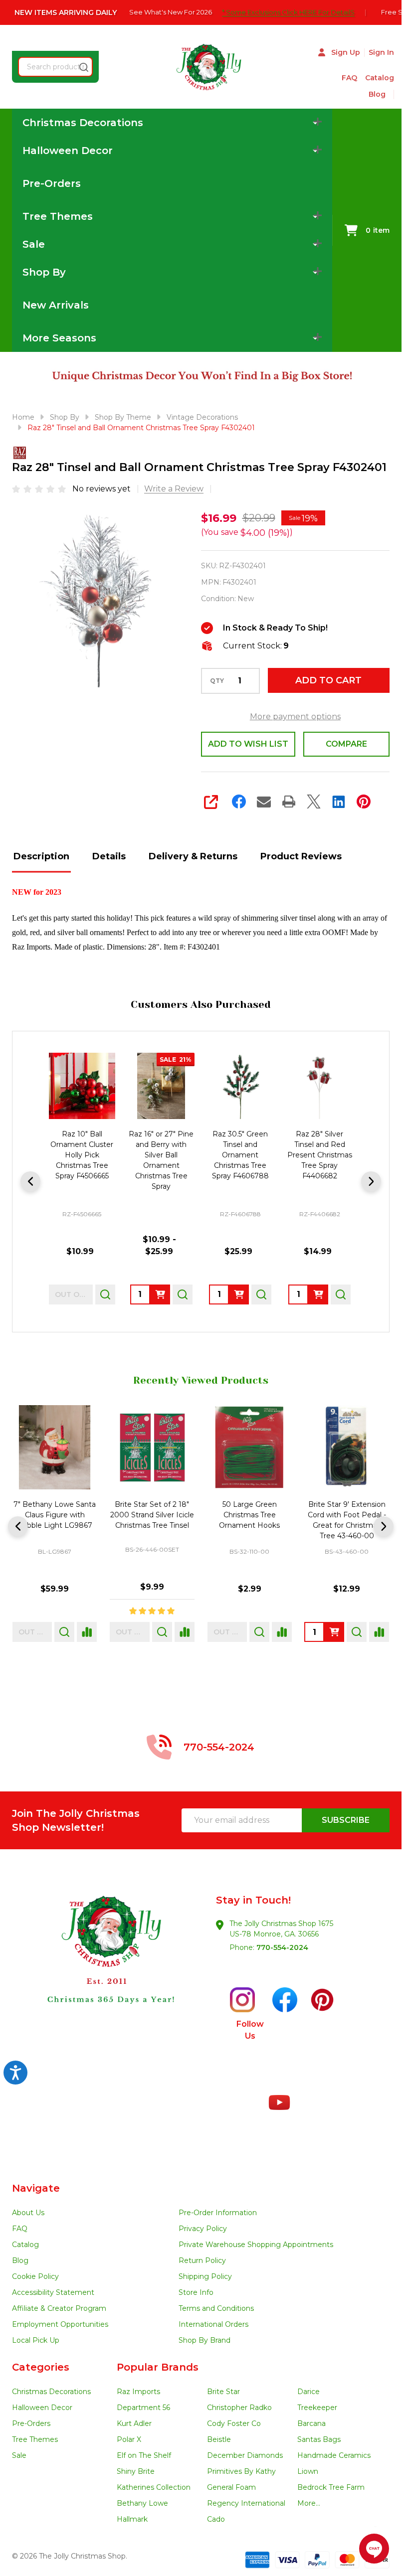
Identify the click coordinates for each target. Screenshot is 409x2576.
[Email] (264, 802)
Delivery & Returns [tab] (193, 856)
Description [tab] (41, 856)
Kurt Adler (134, 2423)
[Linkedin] (339, 802)
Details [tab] (109, 856)
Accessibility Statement (53, 2292)
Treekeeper (317, 2408)
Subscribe (346, 1820)
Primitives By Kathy (241, 2471)
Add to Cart (328, 680)
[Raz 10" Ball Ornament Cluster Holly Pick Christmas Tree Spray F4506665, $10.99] (82, 1086)
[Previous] (30, 1181)
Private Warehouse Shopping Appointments (256, 2245)
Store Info (196, 2292)
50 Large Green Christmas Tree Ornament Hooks (249, 1515)
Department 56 (143, 2408)
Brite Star (223, 2392)
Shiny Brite (136, 2471)
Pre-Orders (52, 183)
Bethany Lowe (142, 2503)
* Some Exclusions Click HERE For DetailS (293, 12)
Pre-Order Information (218, 2213)
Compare (346, 744)
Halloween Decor (42, 2408)
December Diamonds (245, 2455)
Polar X (129, 2439)
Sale (19, 2455)
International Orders (213, 2324)
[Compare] (87, 1632)
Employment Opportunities (60, 2324)
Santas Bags (319, 2439)
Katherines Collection (154, 2487)
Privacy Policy (203, 2229)
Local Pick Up (36, 2340)
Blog (377, 94)
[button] (107, 1968)
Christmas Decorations (51, 2392)
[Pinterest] (364, 802)
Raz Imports (138, 2392)
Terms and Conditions (216, 2308)
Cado (216, 2519)
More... (309, 2503)
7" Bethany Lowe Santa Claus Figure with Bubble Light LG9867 (55, 1515)
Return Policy (202, 2260)
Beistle (219, 2439)
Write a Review (174, 489)
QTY (217, 681)
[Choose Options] (160, 1294)
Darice (308, 2392)
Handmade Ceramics (334, 2455)
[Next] (371, 1181)
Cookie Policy (35, 2276)
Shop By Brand (204, 2340)
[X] (314, 802)
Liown (308, 2471)
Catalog (380, 78)
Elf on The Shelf (144, 2455)
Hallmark (132, 2519)
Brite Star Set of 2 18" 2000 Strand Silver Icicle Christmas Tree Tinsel (152, 1515)
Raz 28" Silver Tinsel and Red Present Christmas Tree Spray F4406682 (320, 1155)
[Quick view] (105, 1294)
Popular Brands (158, 2367)
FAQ (349, 78)
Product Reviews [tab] (301, 856)
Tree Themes (35, 2439)
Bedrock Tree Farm (331, 2487)
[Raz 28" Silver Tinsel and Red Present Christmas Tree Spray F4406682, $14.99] (319, 1086)
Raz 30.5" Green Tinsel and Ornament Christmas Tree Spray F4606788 (240, 1155)
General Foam (231, 2487)
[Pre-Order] (239, 1294)
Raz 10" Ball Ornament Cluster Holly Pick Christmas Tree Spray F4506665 (82, 1155)
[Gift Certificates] (390, 94)
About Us (28, 2213)
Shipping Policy (205, 2276)
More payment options (295, 717)
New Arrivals (56, 305)
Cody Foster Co (234, 2423)
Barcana (311, 2423)
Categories (41, 2367)
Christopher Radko (239, 2408)
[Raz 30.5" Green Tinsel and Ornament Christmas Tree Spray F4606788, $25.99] (241, 1086)
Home (23, 417)
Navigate (36, 2188)
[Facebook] (239, 802)
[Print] (289, 802)
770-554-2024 (282, 1947)
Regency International (246, 2503)
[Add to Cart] (318, 1294)
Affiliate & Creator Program (59, 2308)
